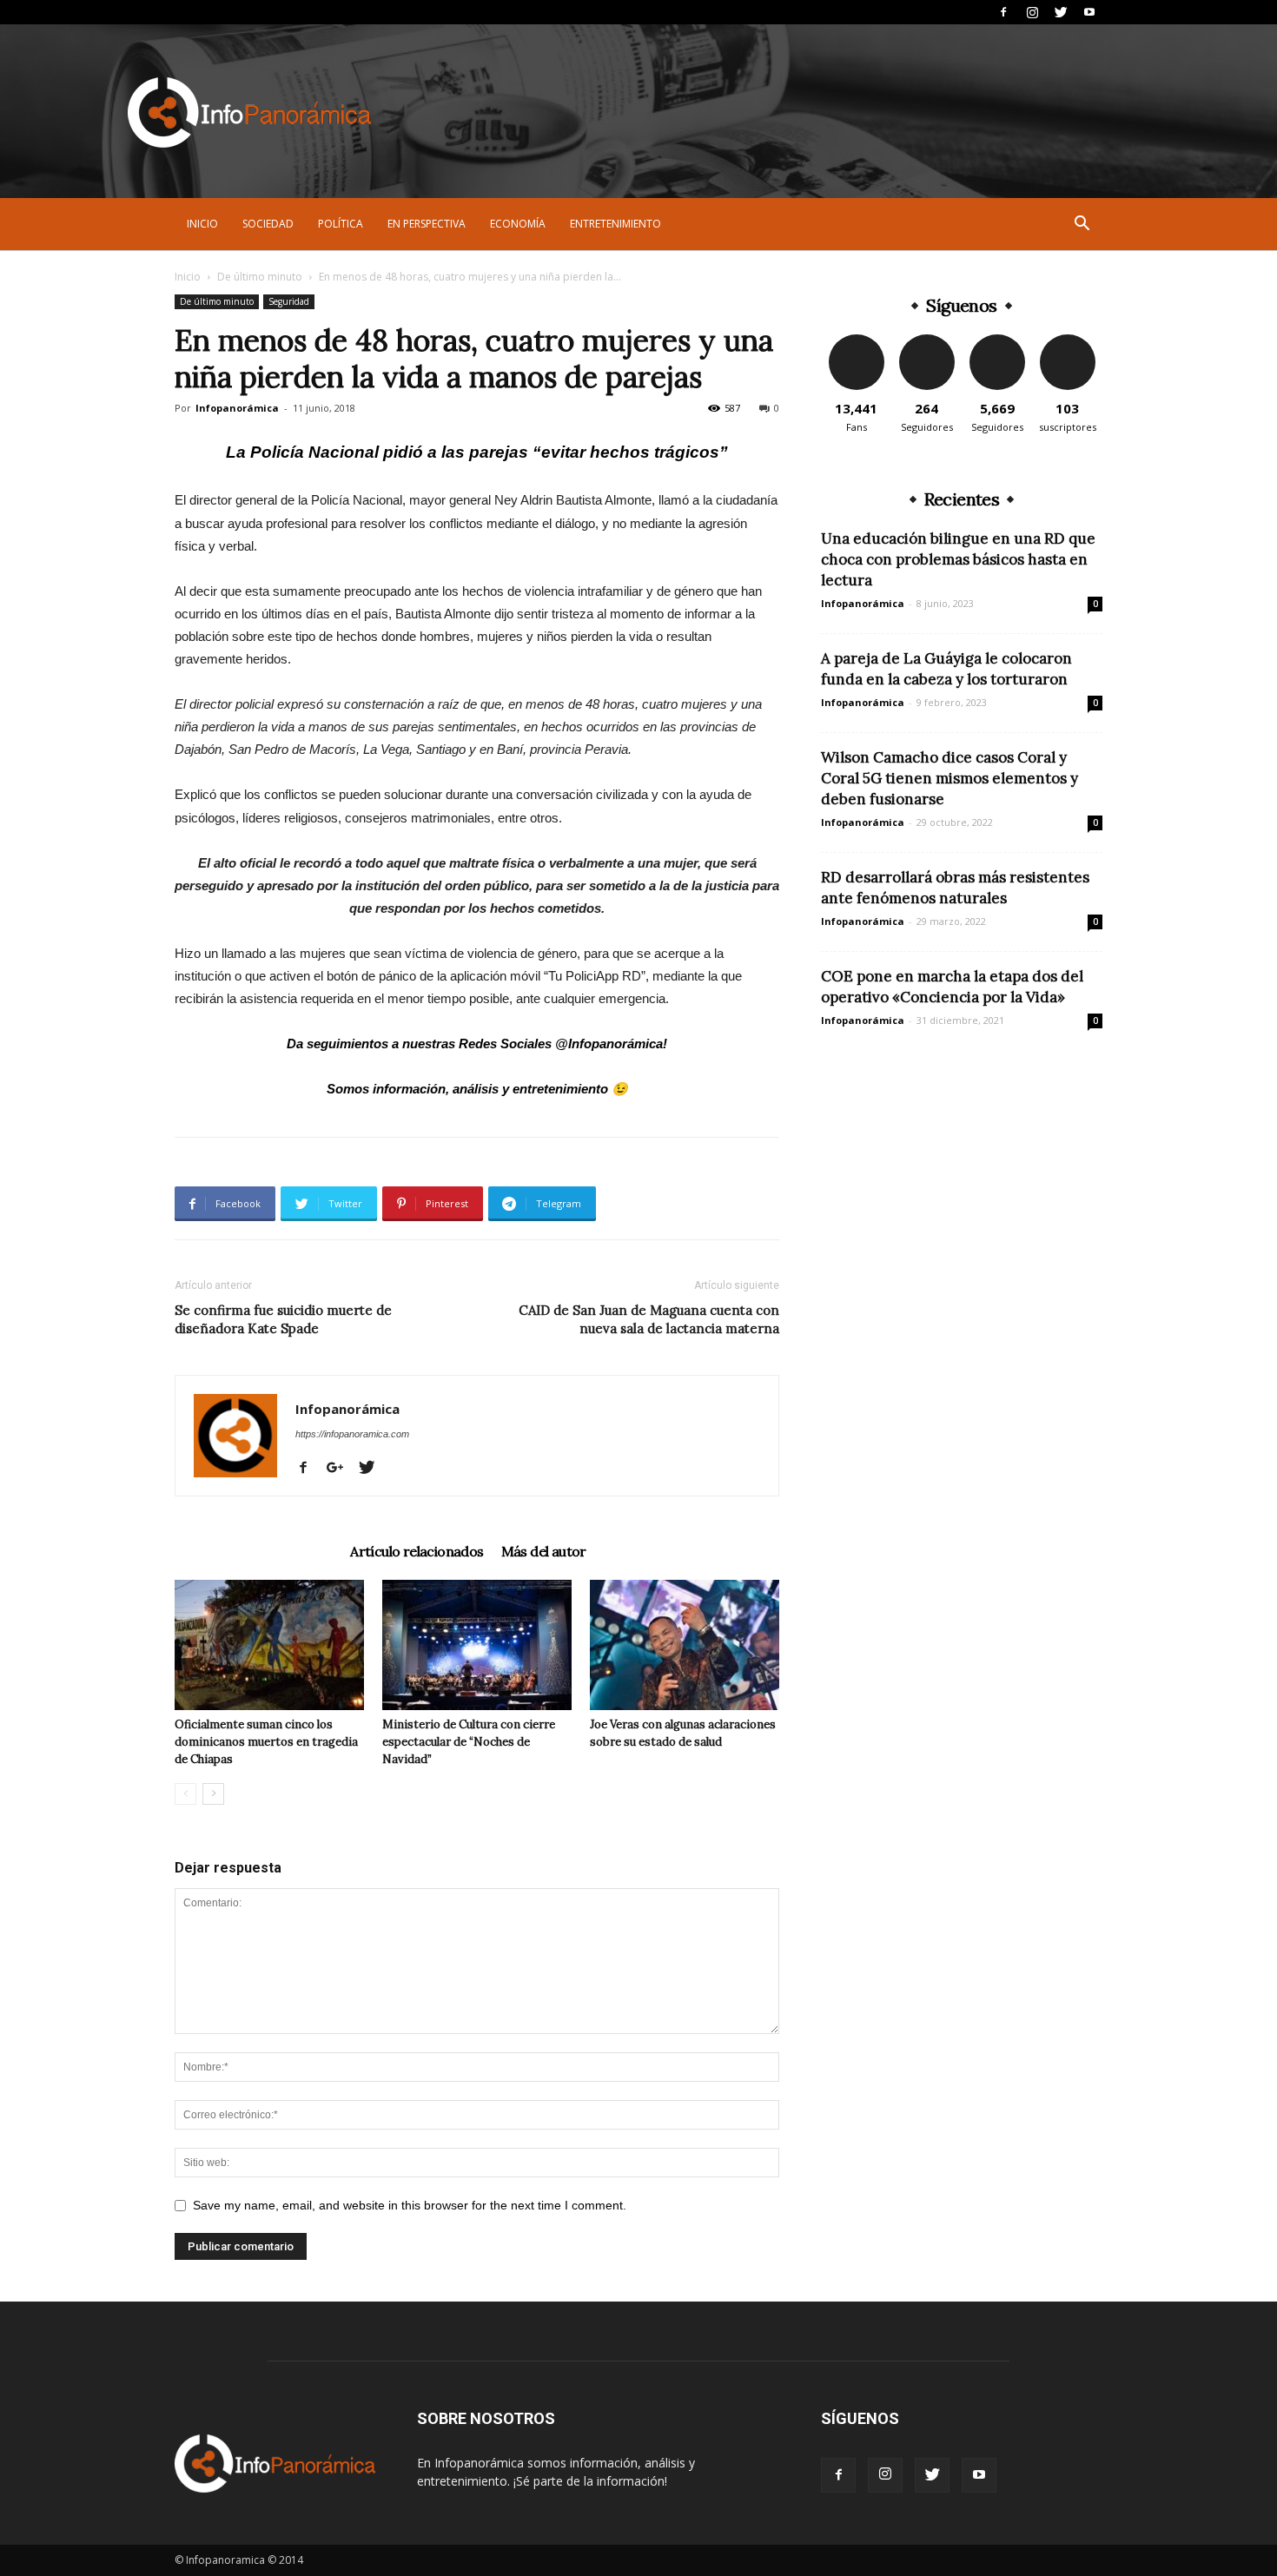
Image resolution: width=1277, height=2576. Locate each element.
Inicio (202, 224)
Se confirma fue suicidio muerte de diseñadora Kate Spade (283, 1319)
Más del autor (544, 1551)
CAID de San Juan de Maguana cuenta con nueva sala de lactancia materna (649, 1319)
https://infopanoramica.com (352, 1434)
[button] (1082, 225)
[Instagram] (1032, 12)
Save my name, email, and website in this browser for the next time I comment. (410, 2205)
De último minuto (260, 277)
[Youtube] (1089, 12)
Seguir (926, 341)
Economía (518, 224)
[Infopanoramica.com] (249, 112)
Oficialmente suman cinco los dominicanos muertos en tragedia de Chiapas (266, 1742)
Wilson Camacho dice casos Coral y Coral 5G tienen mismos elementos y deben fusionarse (949, 778)
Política (341, 224)
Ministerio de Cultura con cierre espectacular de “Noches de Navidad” (469, 1742)
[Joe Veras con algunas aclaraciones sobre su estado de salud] (685, 1645)
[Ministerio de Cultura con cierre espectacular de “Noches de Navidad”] (477, 1645)
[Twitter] (1061, 12)
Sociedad (268, 224)
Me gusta (856, 341)
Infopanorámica (237, 408)
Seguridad (289, 301)
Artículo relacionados (417, 1551)
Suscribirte (1067, 341)
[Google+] (341, 1469)
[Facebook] (1003, 12)
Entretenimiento (615, 224)
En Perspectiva (427, 224)
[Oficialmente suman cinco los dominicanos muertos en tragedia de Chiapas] (269, 1645)
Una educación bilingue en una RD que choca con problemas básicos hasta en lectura (958, 559)
